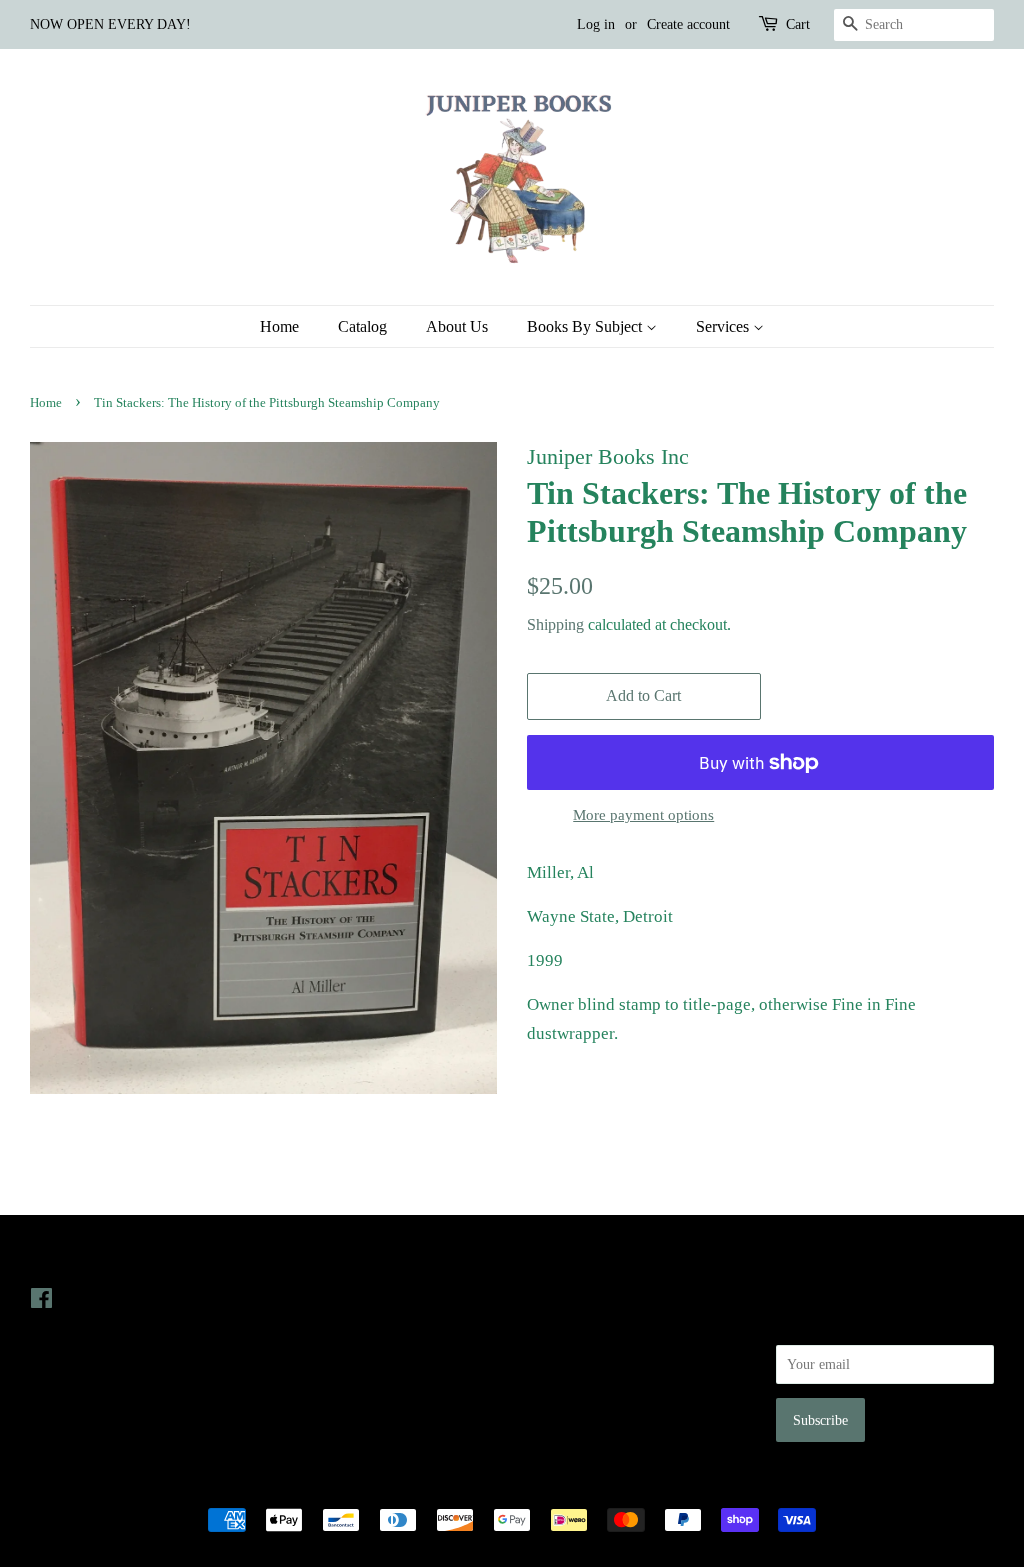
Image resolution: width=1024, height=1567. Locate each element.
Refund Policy (567, 1354)
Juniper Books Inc (506, 1485)
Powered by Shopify (623, 1485)
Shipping (555, 624)
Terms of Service (575, 1383)
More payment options (643, 815)
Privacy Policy (568, 1326)
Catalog (362, 326)
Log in (596, 24)
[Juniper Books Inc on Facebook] (41, 1302)
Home (279, 326)
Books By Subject (586, 326)
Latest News (320, 1257)
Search (546, 1298)
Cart (798, 24)
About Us (457, 326)
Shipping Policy (572, 1411)
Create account (688, 24)
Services (724, 326)
